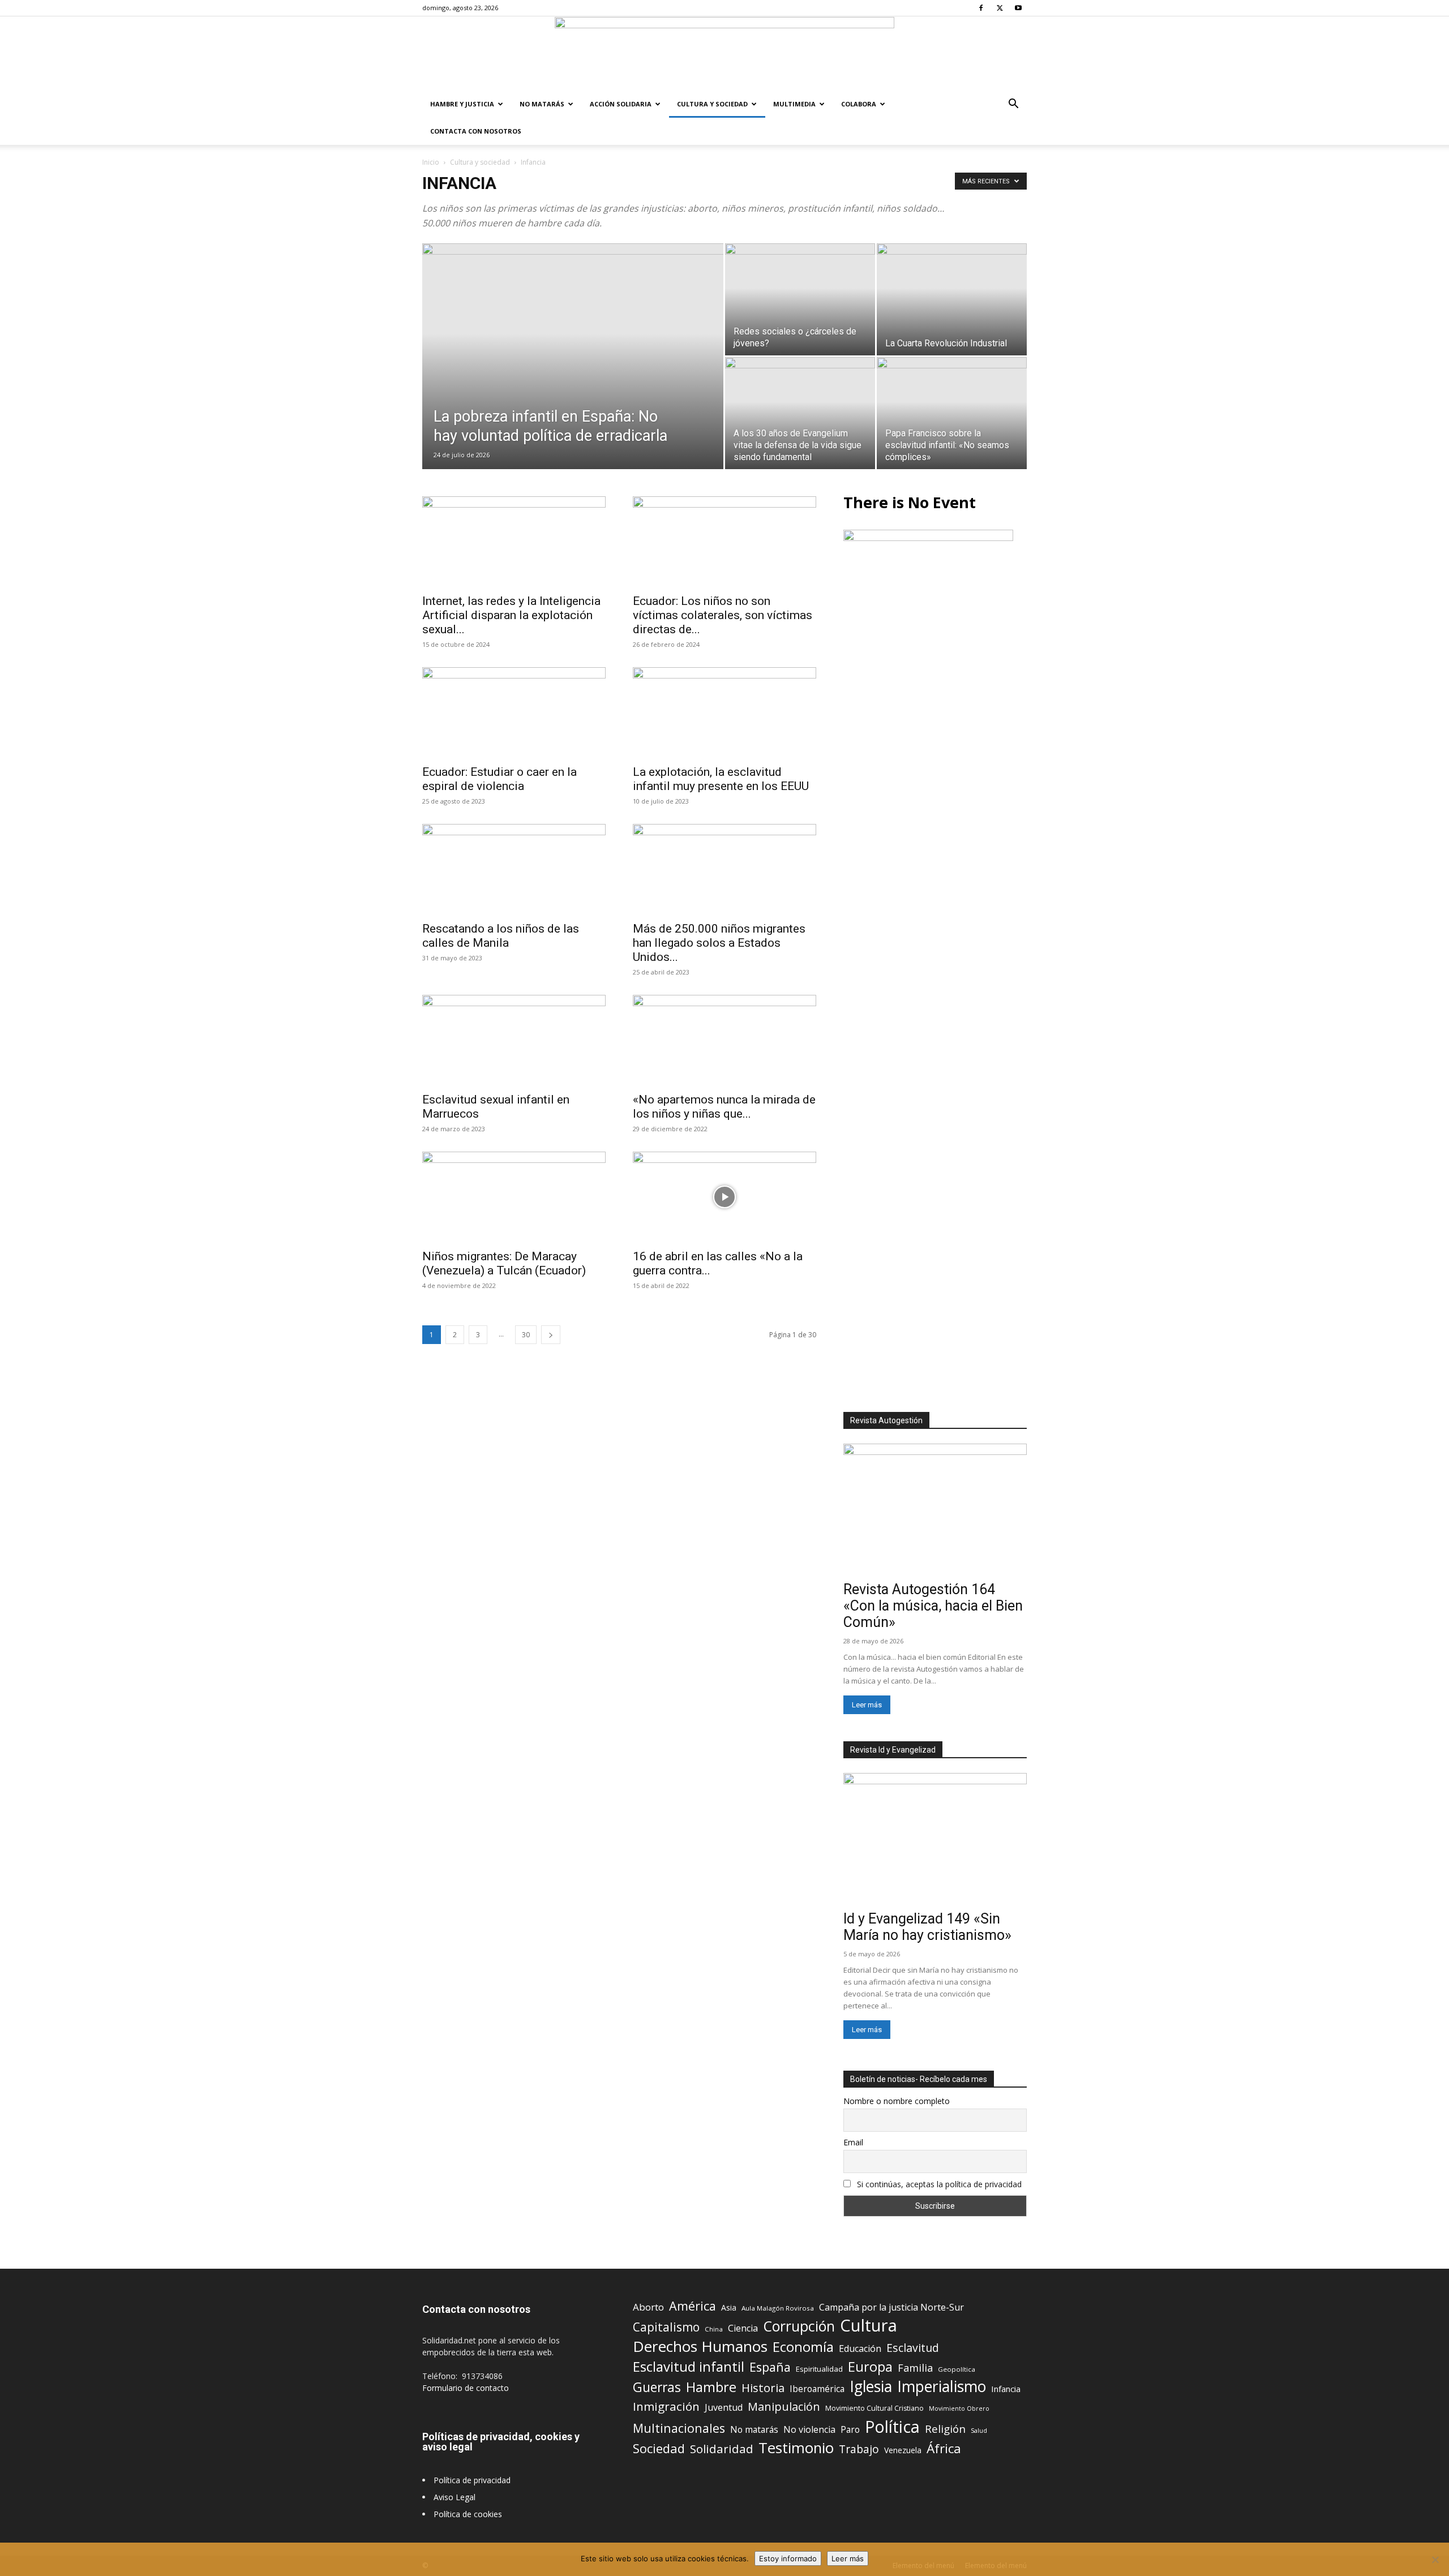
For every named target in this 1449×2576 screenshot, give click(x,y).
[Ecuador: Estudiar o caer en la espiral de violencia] (514, 712)
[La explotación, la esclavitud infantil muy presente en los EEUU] (724, 712)
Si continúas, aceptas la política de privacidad (939, 2184)
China (714, 2329)
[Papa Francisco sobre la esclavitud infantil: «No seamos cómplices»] (952, 413)
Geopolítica (957, 2369)
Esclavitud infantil (689, 2366)
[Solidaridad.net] (724, 54)
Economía (803, 2347)
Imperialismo (942, 2387)
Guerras (657, 2387)
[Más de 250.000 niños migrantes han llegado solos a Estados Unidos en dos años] (724, 869)
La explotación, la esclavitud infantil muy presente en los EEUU (721, 779)
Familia (915, 2368)
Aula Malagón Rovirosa (778, 2308)
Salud (979, 2430)
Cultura (869, 2326)
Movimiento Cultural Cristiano (874, 2408)
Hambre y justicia (462, 104)
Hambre (711, 2387)
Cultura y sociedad (712, 104)
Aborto (648, 2307)
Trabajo (859, 2450)
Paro (850, 2430)
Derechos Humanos (700, 2347)
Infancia (1006, 2389)
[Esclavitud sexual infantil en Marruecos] (514, 1040)
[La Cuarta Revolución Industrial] (952, 299)
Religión (945, 2429)
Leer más (867, 1705)
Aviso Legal (455, 2497)
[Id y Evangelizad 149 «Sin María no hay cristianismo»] (935, 1839)
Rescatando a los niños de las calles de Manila (501, 936)
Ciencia (743, 2328)
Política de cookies (468, 2514)
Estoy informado (788, 2558)
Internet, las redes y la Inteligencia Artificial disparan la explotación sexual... (511, 615)
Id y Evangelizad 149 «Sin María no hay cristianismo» (927, 1927)
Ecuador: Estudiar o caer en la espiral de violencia (500, 779)
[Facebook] (981, 8)
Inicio (431, 162)
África (944, 2448)
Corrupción (799, 2326)
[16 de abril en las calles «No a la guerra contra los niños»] (724, 1197)
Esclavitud (913, 2348)
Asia (729, 2307)
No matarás (754, 2430)
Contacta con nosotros (476, 131)
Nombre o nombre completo (897, 2101)
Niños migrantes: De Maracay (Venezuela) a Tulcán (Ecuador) (504, 1263)
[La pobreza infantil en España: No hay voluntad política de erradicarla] (573, 374)
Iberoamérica (817, 2389)
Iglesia (871, 2387)
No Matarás (542, 104)
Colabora (859, 104)
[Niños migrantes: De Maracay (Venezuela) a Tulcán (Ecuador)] (514, 1197)
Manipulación (784, 2407)
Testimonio (796, 2448)
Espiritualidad (819, 2369)
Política (892, 2426)
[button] (1013, 105)
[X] (1000, 8)
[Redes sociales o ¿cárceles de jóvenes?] (800, 299)
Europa (870, 2367)
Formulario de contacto (466, 2388)
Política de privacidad (472, 2480)
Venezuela (903, 2450)
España (770, 2367)
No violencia (809, 2430)
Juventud (724, 2408)
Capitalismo (666, 2327)
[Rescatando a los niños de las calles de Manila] (514, 869)
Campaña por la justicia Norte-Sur (891, 2307)
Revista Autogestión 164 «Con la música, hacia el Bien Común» (933, 1606)
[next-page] (551, 1335)
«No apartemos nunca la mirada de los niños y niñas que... (724, 1107)
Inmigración (666, 2407)
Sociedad (659, 2448)
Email (853, 2142)
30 (526, 1335)
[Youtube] (1018, 8)
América (693, 2306)
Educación (860, 2349)
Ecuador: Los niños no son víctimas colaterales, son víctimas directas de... (723, 615)
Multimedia (794, 104)
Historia (763, 2388)
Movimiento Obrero (959, 2408)
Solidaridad (722, 2449)
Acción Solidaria (621, 104)
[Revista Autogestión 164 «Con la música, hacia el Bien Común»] (935, 1510)
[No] (1435, 2560)
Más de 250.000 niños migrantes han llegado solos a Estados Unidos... (719, 943)
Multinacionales (679, 2428)
